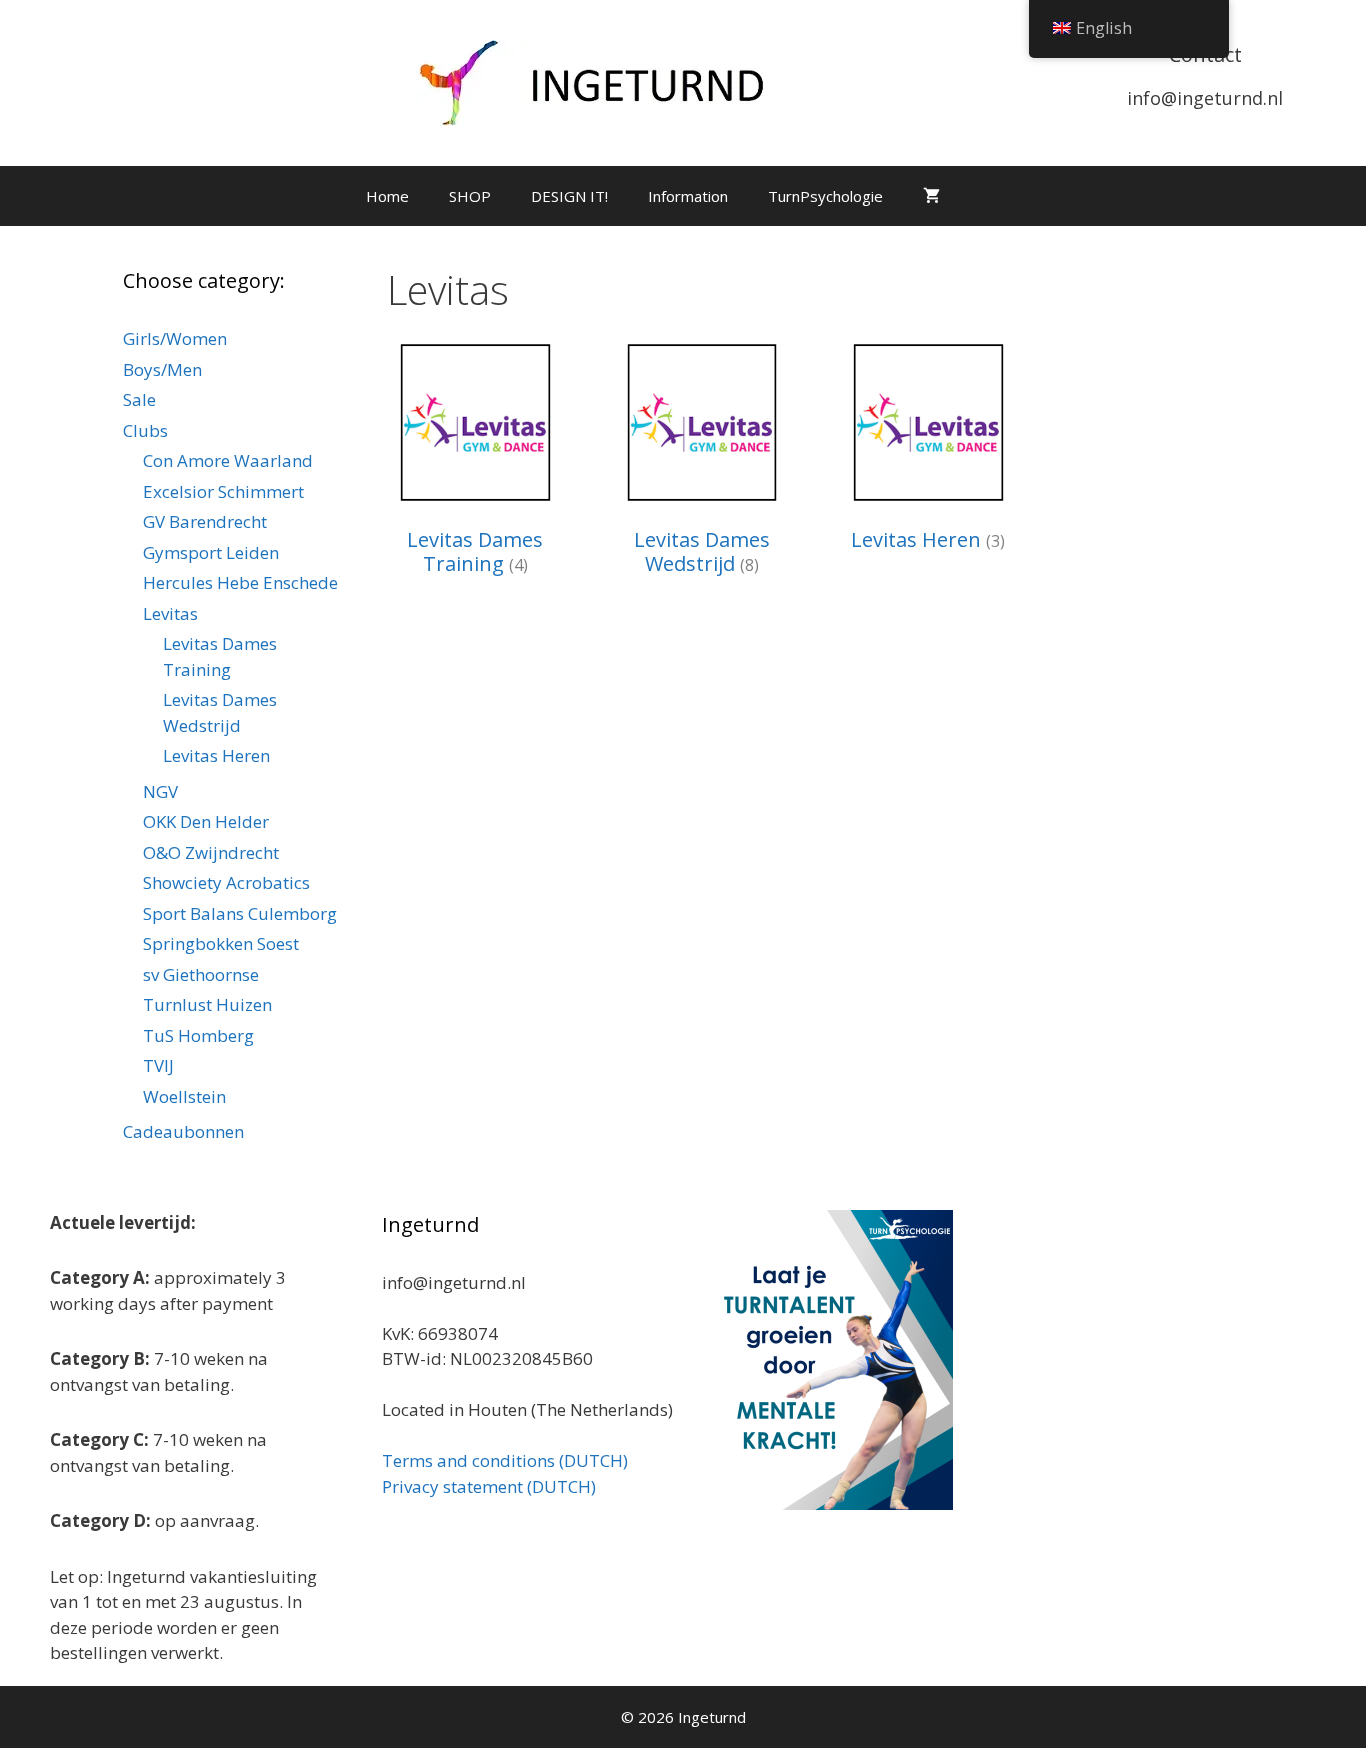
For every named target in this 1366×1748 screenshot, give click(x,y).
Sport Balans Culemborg (240, 913)
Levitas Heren (216, 755)
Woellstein (184, 1096)
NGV (160, 791)
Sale (139, 399)
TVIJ (158, 1065)
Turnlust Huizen (207, 1004)
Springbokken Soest (221, 943)
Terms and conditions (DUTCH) (505, 1460)
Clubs (145, 430)
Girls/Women (175, 338)
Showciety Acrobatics (226, 882)
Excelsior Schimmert (223, 491)
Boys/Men (162, 369)
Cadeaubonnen (183, 1131)
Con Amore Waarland (228, 460)
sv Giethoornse (201, 974)
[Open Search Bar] (989, 196)
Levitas (170, 613)
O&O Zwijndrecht (211, 852)
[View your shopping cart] (931, 196)
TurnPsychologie (825, 196)
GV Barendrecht (205, 521)
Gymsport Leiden (211, 552)
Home (387, 196)
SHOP (470, 196)
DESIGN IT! (569, 196)
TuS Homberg (198, 1035)
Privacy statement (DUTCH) (489, 1486)
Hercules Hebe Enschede (240, 582)
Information (688, 196)
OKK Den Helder (206, 821)
